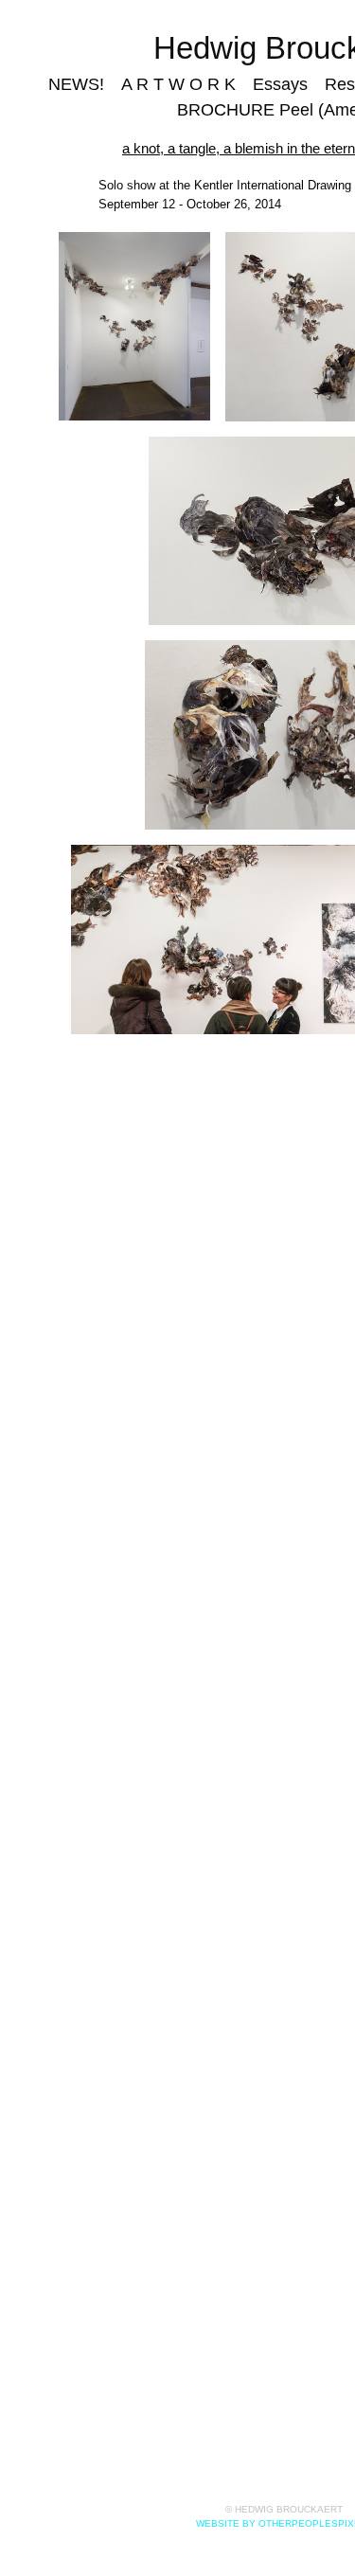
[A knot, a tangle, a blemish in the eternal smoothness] (134, 327)
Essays (271, 84)
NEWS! (101, 84)
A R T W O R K (187, 84)
